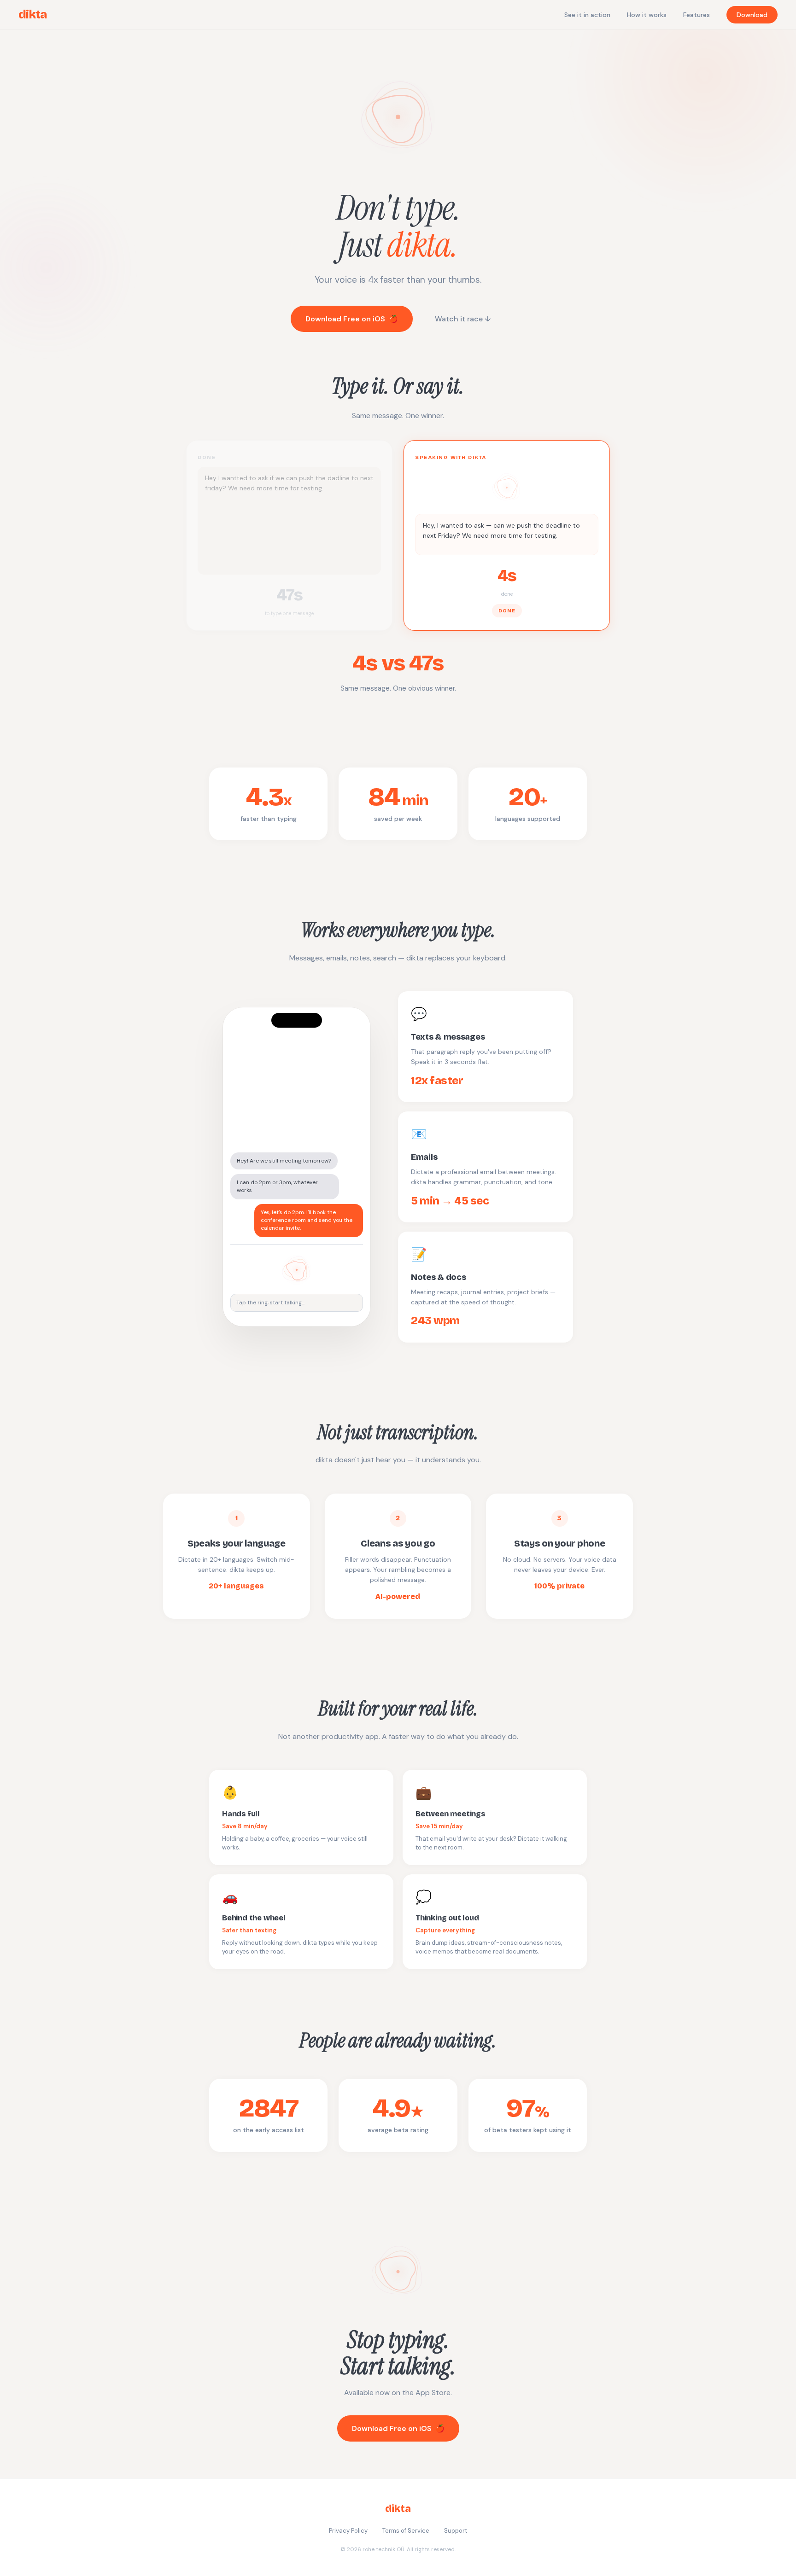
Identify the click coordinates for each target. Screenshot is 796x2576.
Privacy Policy (348, 2531)
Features (696, 15)
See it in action (587, 15)
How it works (647, 15)
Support (456, 2531)
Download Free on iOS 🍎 (352, 319)
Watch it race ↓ (463, 319)
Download (752, 15)
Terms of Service (406, 2531)
